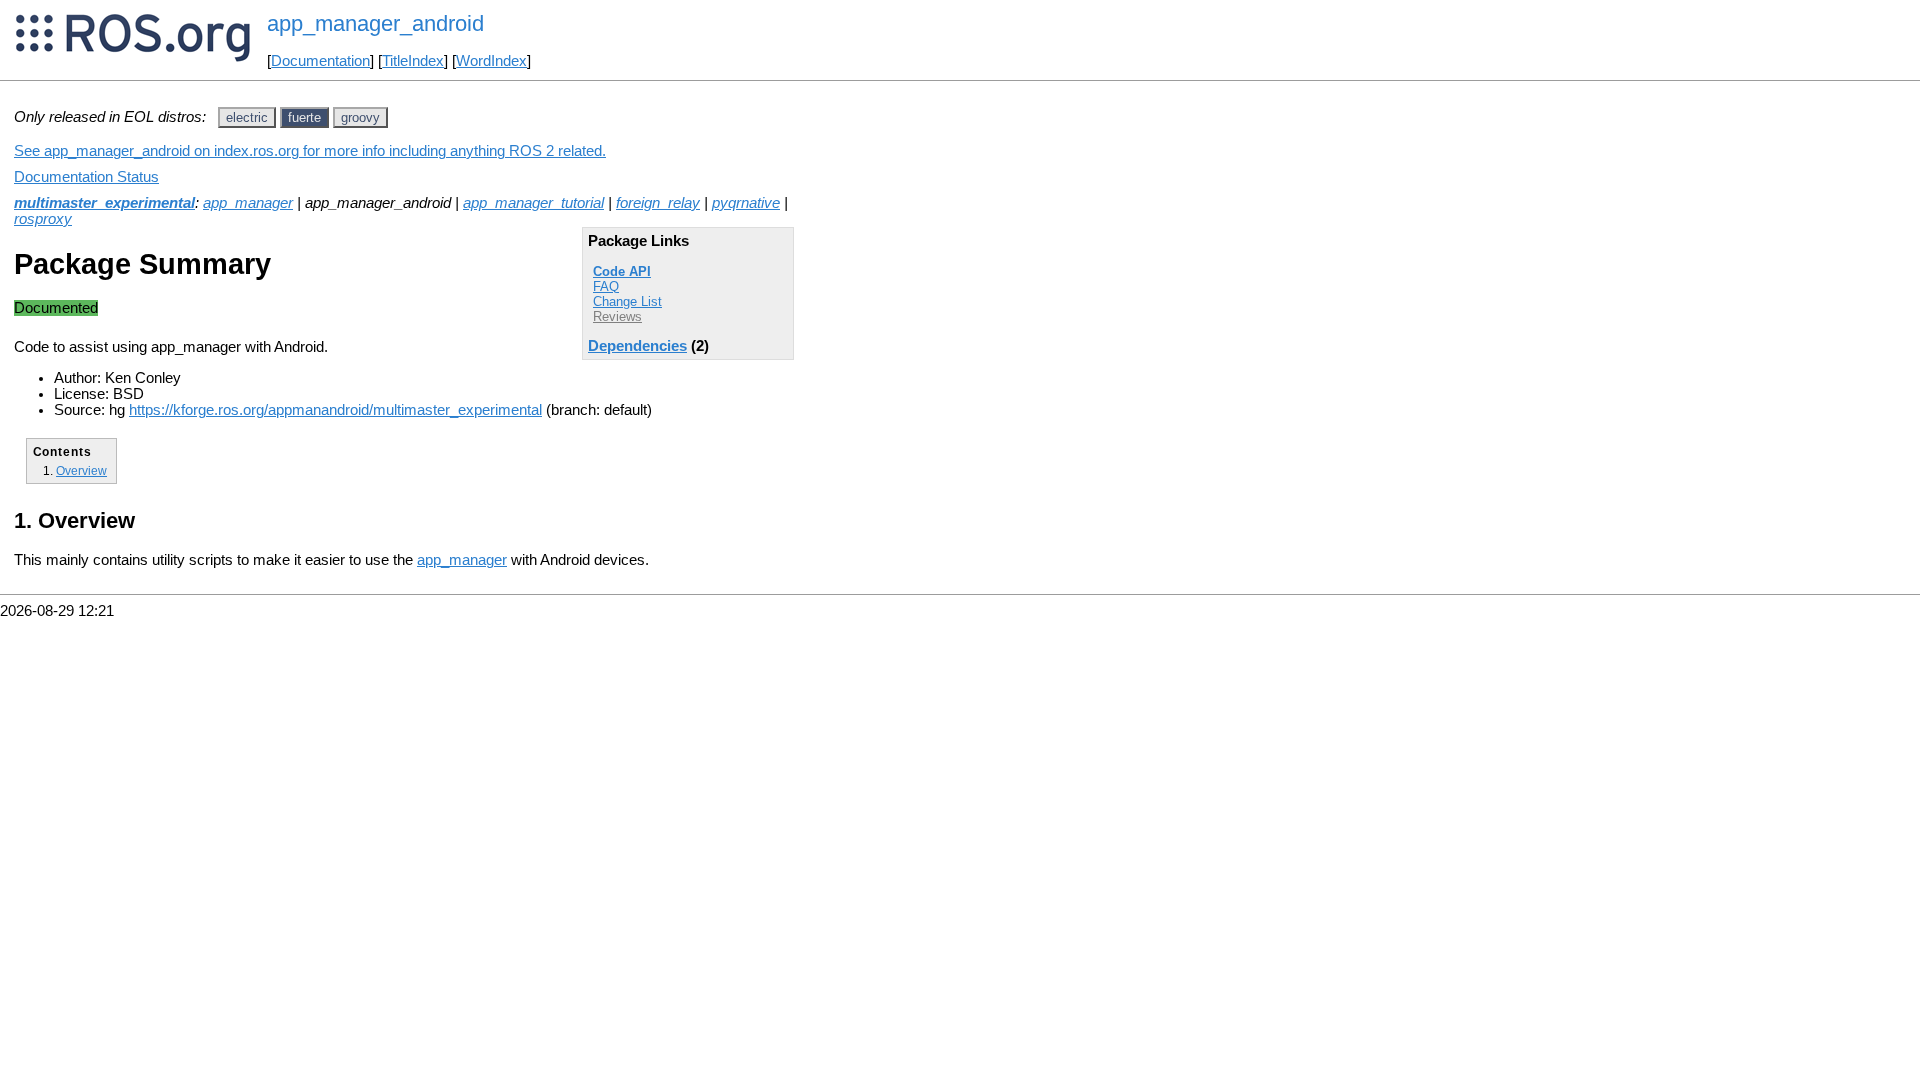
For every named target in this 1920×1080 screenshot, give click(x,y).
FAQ (606, 286)
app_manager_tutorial (533, 203)
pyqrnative (746, 203)
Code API (622, 271)
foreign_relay (658, 203)
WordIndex (491, 61)
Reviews (617, 316)
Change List (627, 301)
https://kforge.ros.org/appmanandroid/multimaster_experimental (335, 410)
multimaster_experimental (104, 203)
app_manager (248, 203)
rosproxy (43, 219)
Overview (81, 470)
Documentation (320, 61)
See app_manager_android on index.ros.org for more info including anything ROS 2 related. (310, 151)
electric (247, 117)
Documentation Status (86, 177)
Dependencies (637, 346)
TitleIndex (413, 61)
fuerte (304, 117)
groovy (360, 117)
